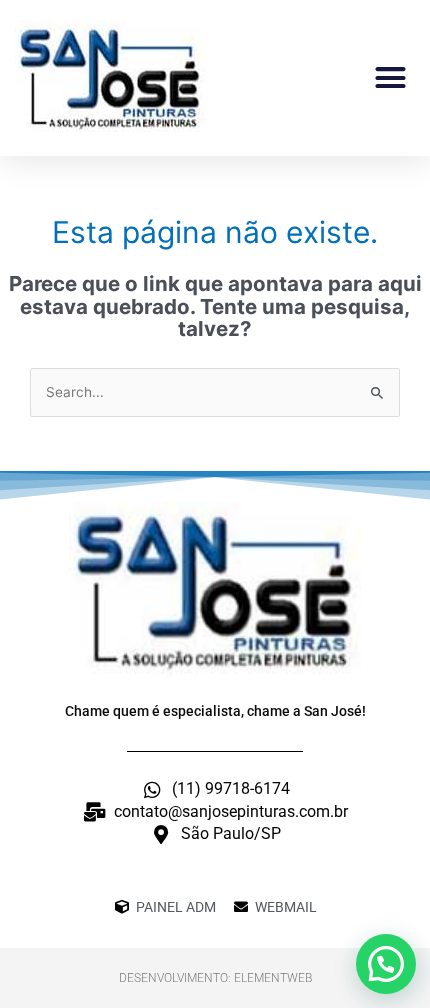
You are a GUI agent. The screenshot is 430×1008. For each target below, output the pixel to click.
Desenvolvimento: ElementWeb (215, 978)
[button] (391, 78)
